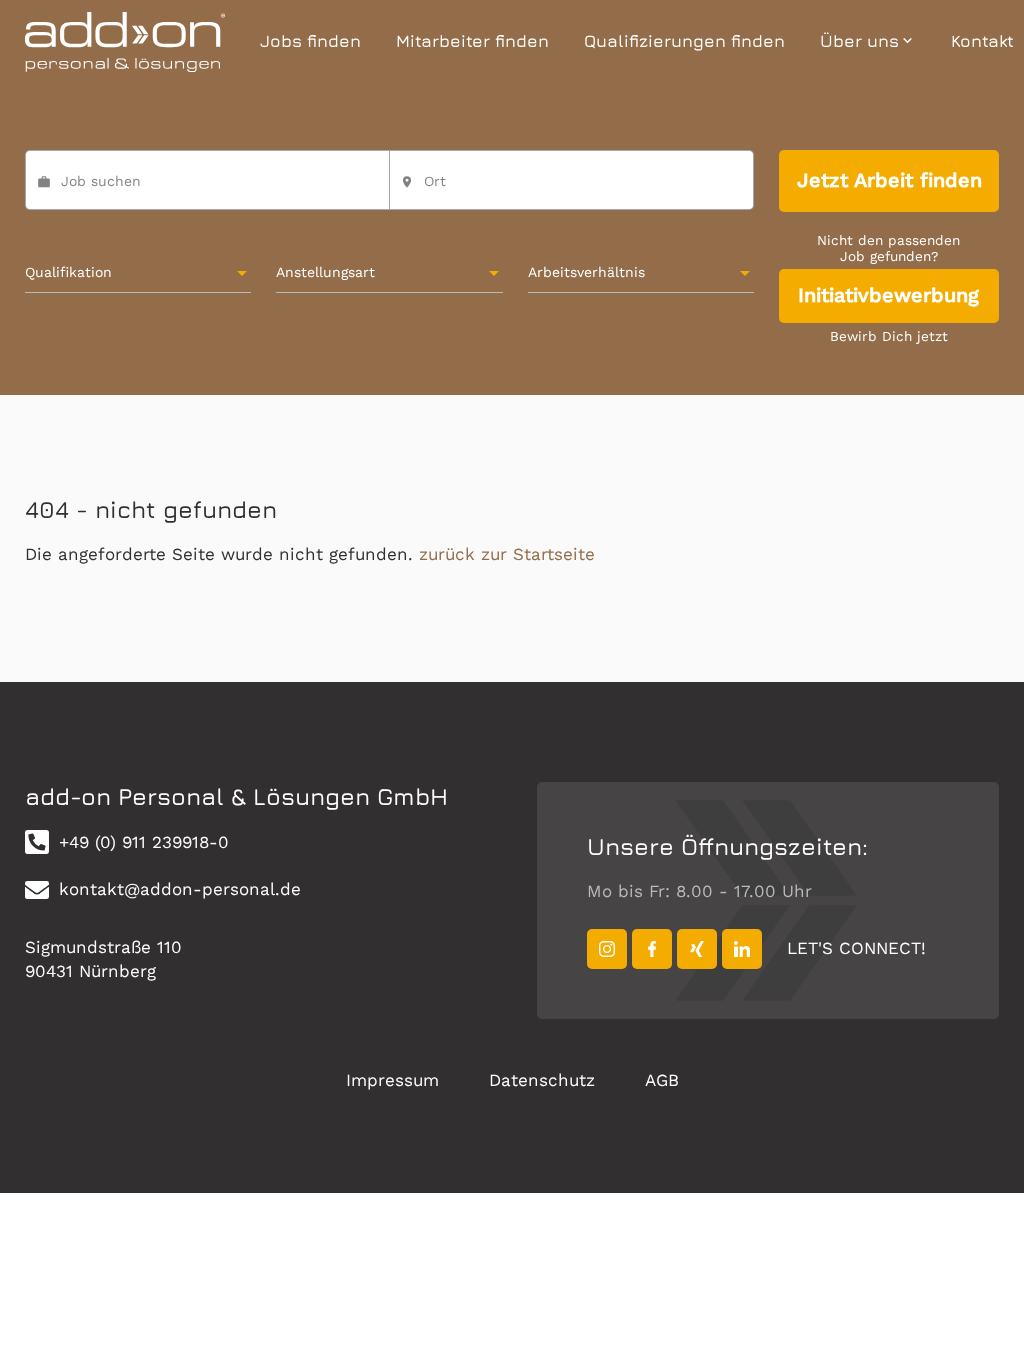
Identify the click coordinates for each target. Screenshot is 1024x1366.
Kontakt (982, 41)
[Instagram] (607, 949)
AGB (662, 1080)
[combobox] (571, 189)
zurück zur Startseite (507, 554)
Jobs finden (310, 41)
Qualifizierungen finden (684, 41)
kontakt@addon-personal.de (180, 889)
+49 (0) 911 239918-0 (144, 842)
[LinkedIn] (742, 949)
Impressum (392, 1080)
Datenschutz (542, 1080)
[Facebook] (652, 949)
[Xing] (697, 949)
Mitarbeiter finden (472, 41)
